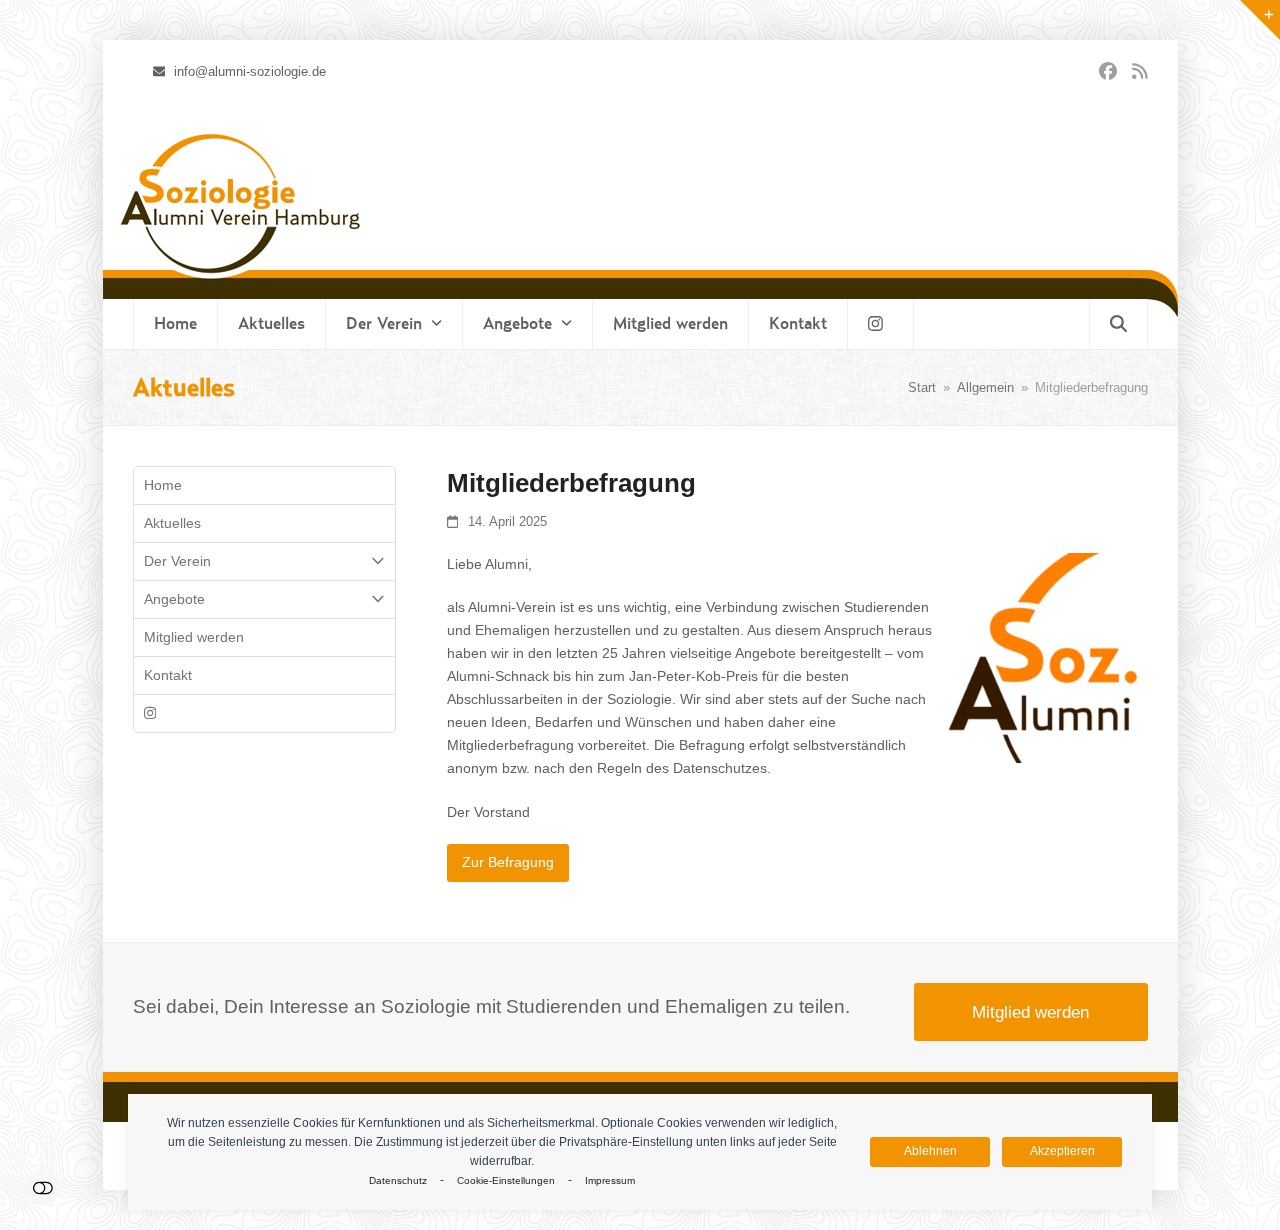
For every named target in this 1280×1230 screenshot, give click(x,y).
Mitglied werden (194, 637)
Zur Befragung (508, 862)
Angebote (174, 599)
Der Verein (177, 561)
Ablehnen (930, 1151)
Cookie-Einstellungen (506, 1180)
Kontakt (168, 675)
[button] (1118, 324)
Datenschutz (398, 1180)
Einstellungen (42, 1187)
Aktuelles (172, 523)
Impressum (610, 1180)
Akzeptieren (1062, 1151)
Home (163, 485)
